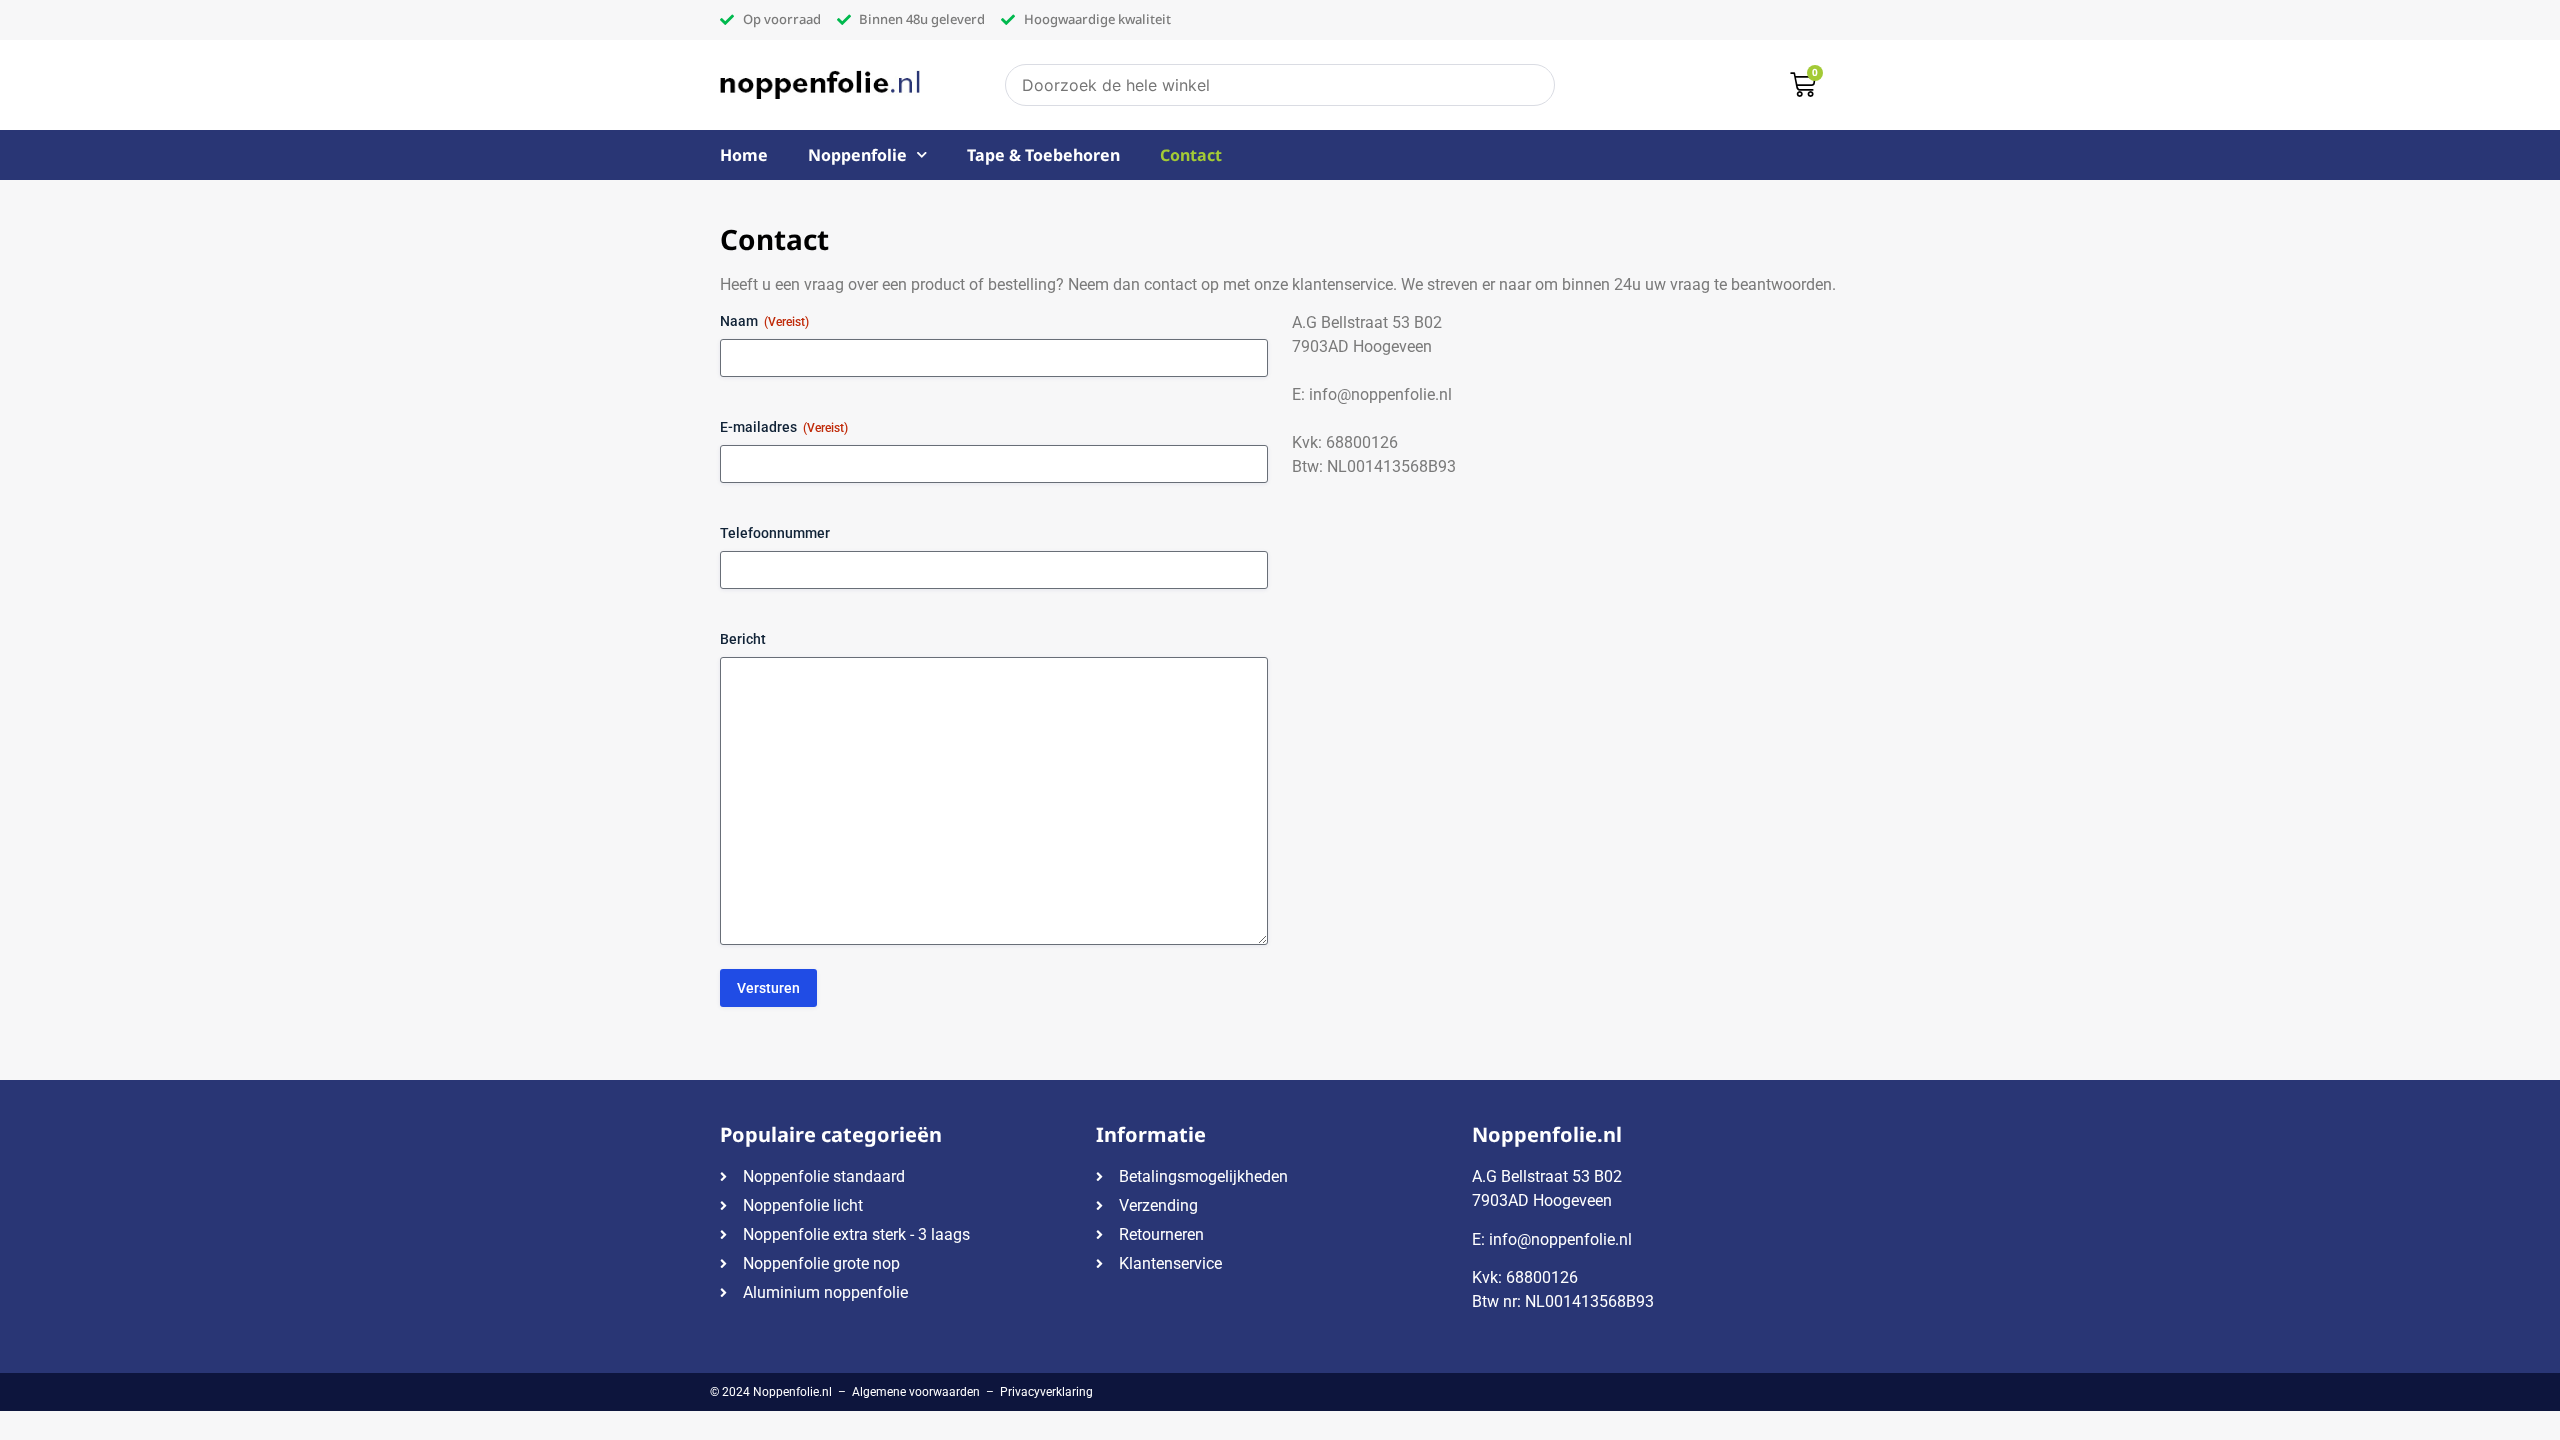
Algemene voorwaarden (916, 1392)
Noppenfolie (857, 155)
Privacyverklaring (1046, 1392)
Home (744, 155)
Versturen (768, 988)
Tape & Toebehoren (1043, 155)
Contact (1191, 155)
